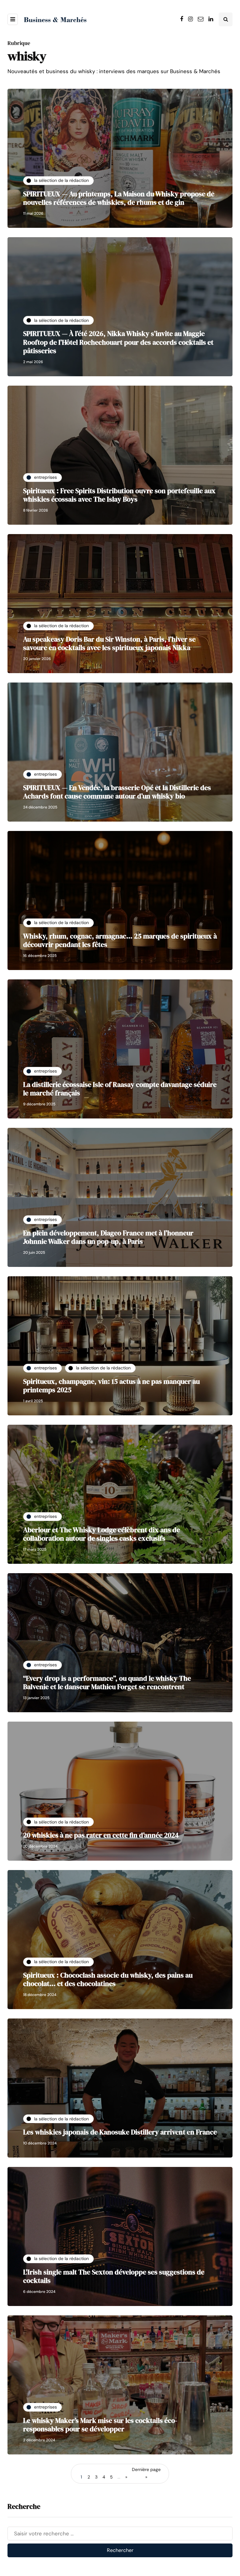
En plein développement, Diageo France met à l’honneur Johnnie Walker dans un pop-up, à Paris (108, 1237)
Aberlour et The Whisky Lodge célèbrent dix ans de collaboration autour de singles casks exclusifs (102, 1534)
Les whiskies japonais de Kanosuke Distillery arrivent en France (120, 2132)
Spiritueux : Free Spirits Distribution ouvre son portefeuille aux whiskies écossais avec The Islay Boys (119, 495)
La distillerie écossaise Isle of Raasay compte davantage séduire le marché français (120, 1089)
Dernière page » (146, 2473)
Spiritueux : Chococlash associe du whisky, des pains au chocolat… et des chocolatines (108, 1979)
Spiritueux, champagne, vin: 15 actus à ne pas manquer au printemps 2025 (111, 1386)
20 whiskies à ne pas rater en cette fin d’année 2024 (101, 1835)
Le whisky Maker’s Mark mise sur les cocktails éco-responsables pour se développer (100, 2425)
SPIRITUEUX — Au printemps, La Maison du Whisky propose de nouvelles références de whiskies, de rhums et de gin (119, 198)
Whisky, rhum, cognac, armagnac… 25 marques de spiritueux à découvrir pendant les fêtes (120, 940)
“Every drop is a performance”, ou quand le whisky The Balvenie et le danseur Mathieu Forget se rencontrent (107, 1683)
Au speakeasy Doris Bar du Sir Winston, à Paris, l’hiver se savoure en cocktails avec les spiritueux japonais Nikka (109, 643)
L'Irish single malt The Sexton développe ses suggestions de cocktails (114, 2276)
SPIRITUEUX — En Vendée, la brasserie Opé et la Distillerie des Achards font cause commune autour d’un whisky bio (117, 792)
